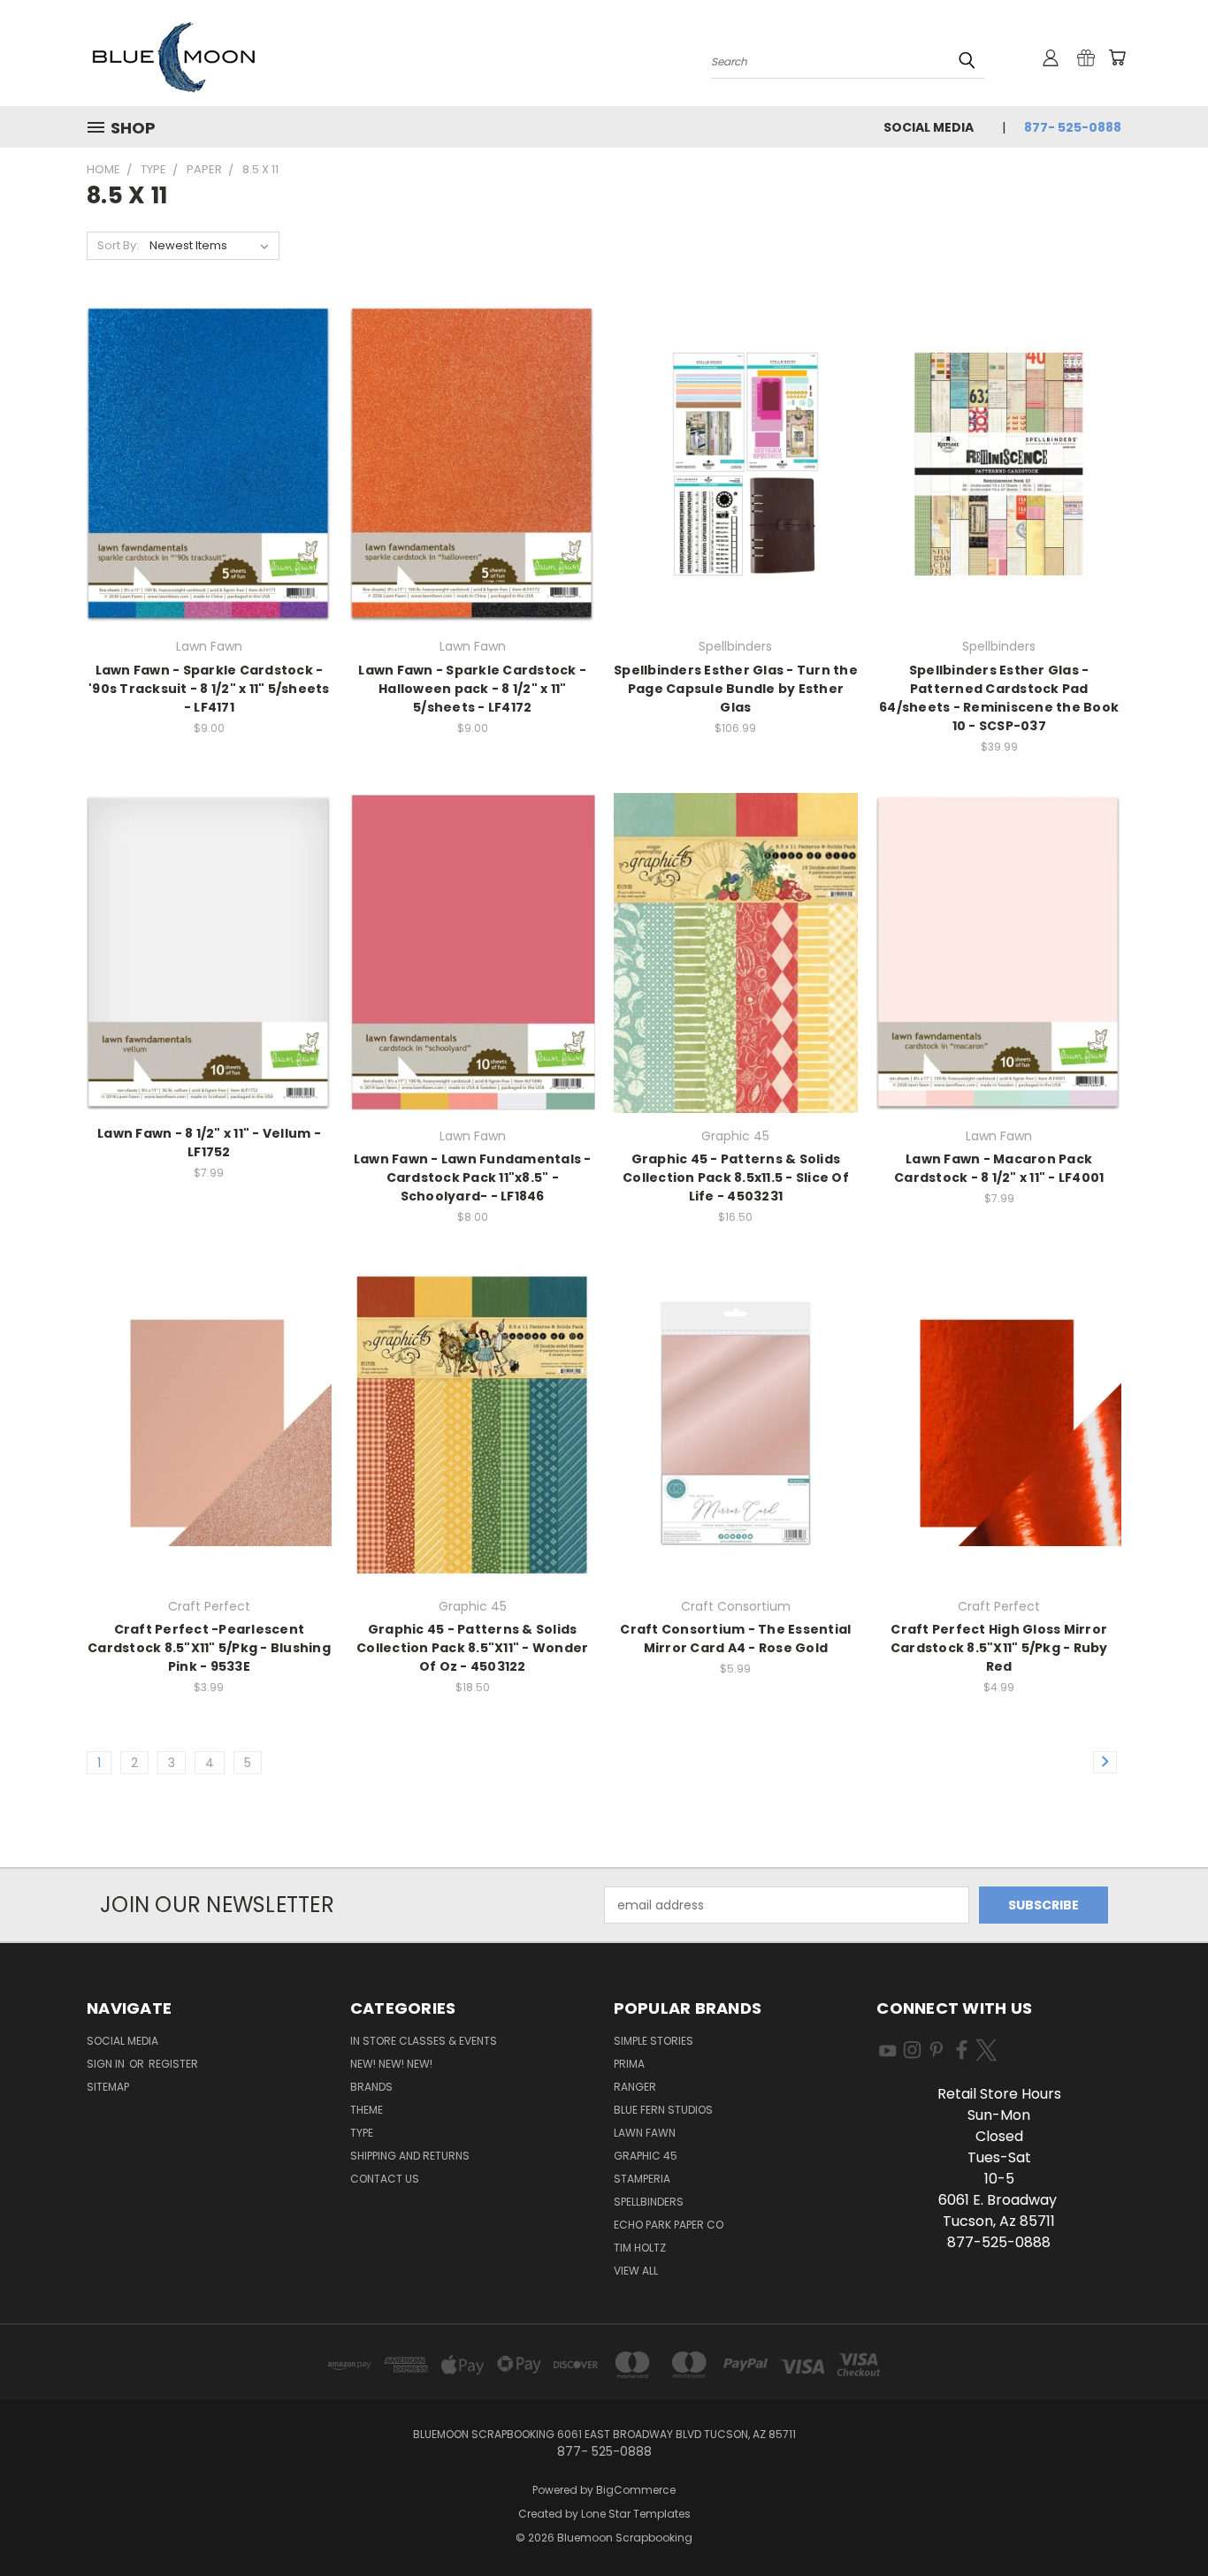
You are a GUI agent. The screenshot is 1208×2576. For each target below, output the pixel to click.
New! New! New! (391, 2064)
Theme (367, 2110)
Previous (1162, 2521)
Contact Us (385, 2179)
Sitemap (108, 2087)
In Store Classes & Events (424, 2041)
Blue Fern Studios (663, 2110)
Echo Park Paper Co (669, 2225)
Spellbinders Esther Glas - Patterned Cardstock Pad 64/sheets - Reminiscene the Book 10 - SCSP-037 (999, 698)
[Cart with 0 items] (1117, 57)
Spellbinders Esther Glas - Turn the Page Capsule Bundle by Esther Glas (736, 689)
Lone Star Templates (636, 2514)
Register (173, 2064)
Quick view (209, 444)
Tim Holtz (640, 2248)
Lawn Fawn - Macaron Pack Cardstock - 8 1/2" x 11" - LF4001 (999, 1168)
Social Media (929, 127)
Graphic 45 (646, 2156)
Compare (203, 479)
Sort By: (118, 245)
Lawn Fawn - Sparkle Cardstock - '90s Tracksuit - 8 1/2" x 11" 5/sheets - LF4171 (209, 689)
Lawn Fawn (645, 2133)
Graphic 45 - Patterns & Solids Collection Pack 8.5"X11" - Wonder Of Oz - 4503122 (472, 1648)
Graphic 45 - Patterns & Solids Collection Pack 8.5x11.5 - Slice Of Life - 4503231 (736, 1177)
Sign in (107, 2064)
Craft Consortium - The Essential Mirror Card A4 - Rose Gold (735, 1639)
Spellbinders (649, 2202)
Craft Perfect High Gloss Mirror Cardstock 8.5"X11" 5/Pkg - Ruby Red (999, 1648)
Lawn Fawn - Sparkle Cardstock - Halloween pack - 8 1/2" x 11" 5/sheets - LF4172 (472, 689)
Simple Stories (654, 2041)
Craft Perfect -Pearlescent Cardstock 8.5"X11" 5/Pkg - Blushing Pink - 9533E (209, 1648)
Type (362, 2133)
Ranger (635, 2087)
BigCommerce (636, 2490)
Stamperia (642, 2179)
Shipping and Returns (410, 2156)
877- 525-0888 (1073, 127)
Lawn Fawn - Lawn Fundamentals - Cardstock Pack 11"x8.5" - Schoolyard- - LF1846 (473, 1177)
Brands (371, 2087)
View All (636, 2271)
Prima (629, 2064)
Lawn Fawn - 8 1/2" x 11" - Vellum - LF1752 (209, 1143)
